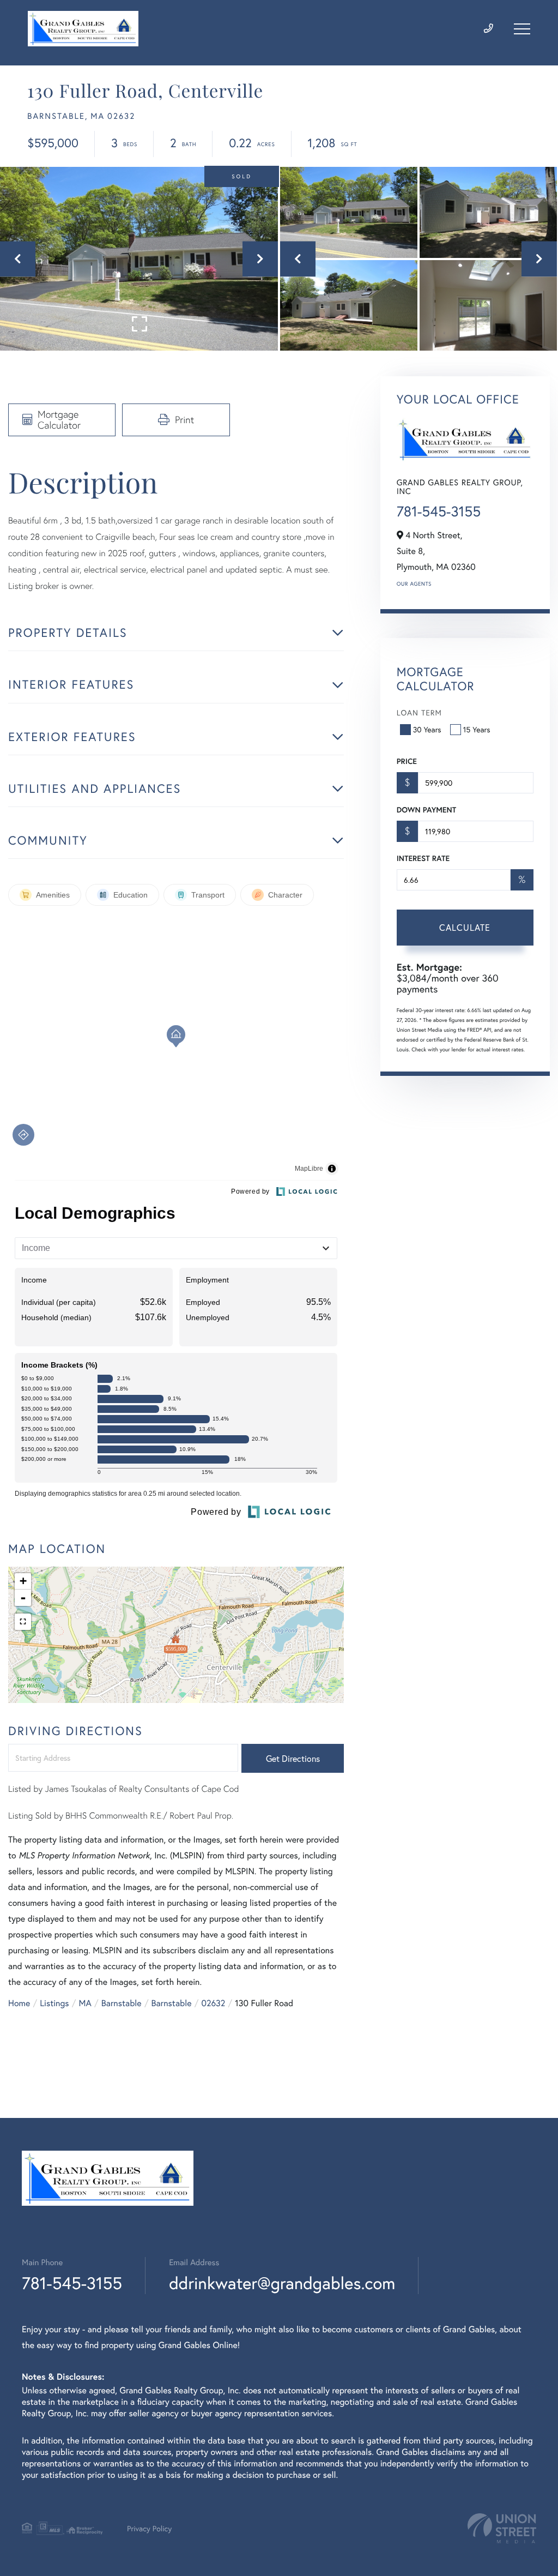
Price (407, 761)
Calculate (465, 927)
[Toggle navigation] (522, 29)
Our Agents (414, 584)
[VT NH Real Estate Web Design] (502, 2528)
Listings (54, 2003)
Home (19, 2003)
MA (85, 2003)
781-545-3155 (439, 511)
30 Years (427, 729)
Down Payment (426, 810)
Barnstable (122, 2003)
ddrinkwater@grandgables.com (282, 2283)
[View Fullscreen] (23, 1622)
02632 (213, 2003)
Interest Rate (423, 858)
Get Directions (293, 1758)
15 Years (477, 729)
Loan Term (419, 712)
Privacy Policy (149, 2528)
